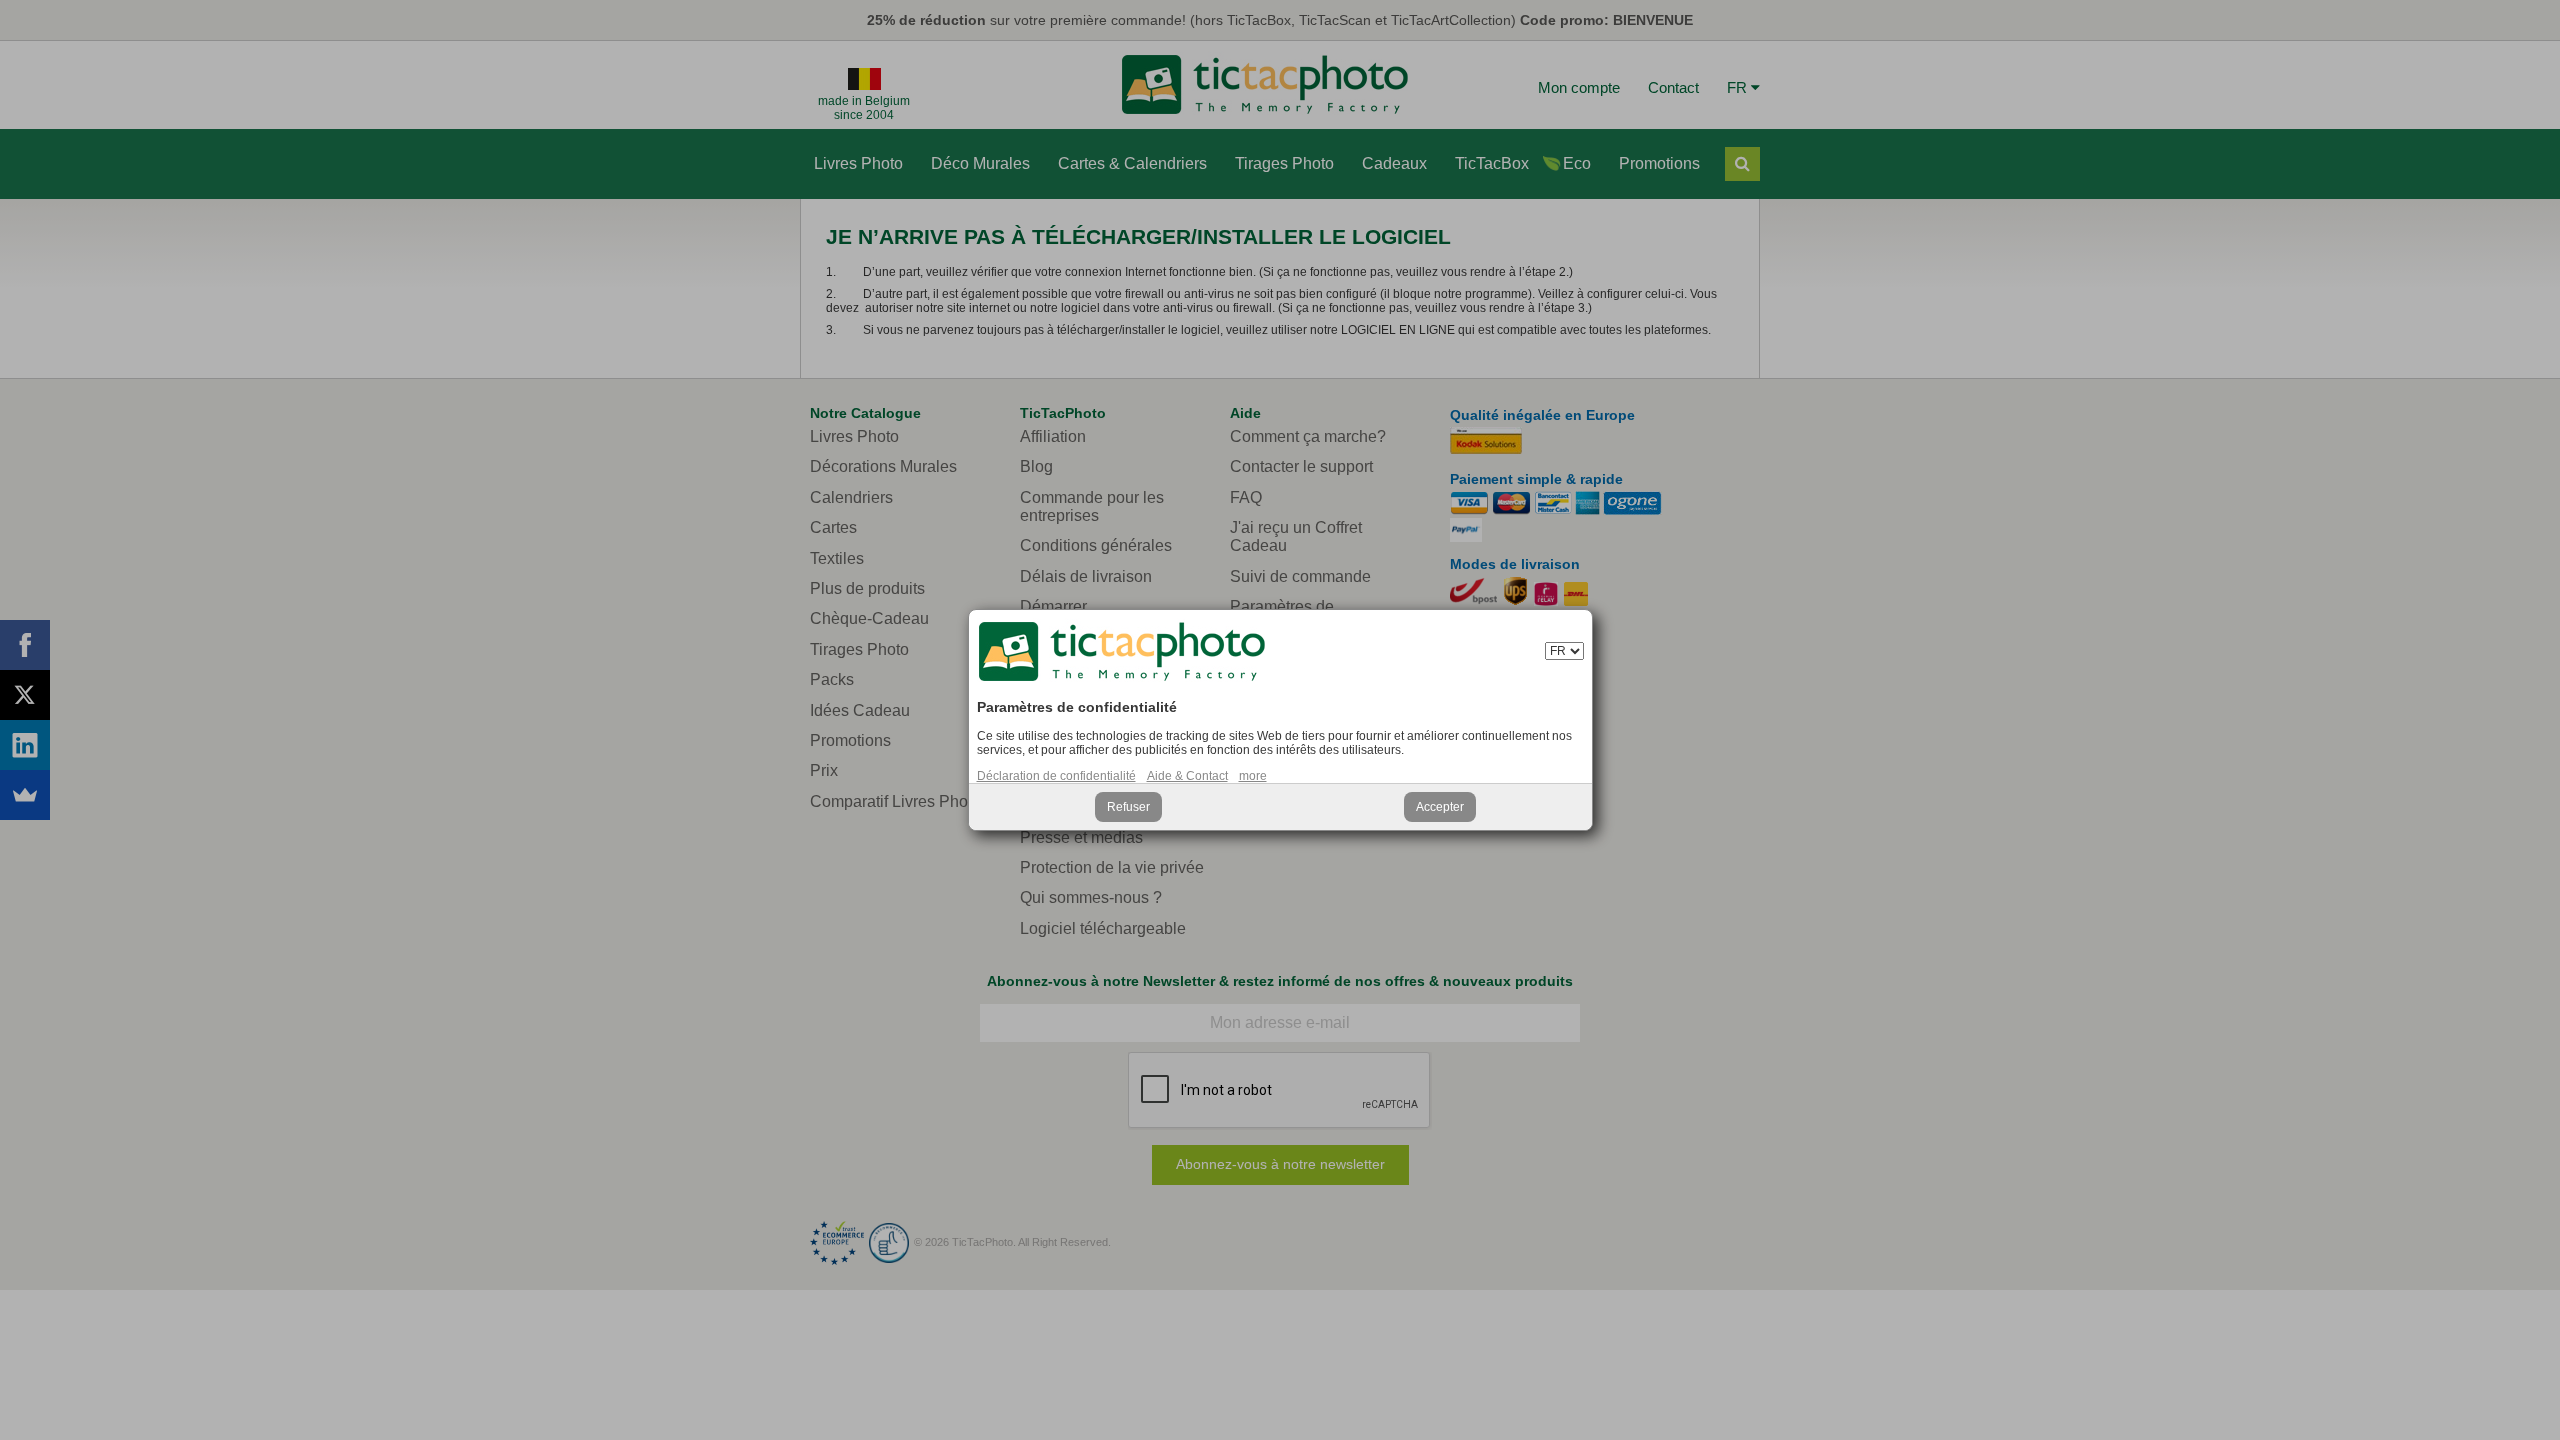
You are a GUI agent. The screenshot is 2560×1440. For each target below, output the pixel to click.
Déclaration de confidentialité (1056, 776)
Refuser (1128, 807)
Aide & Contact (1187, 776)
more (1253, 776)
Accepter (1440, 807)
